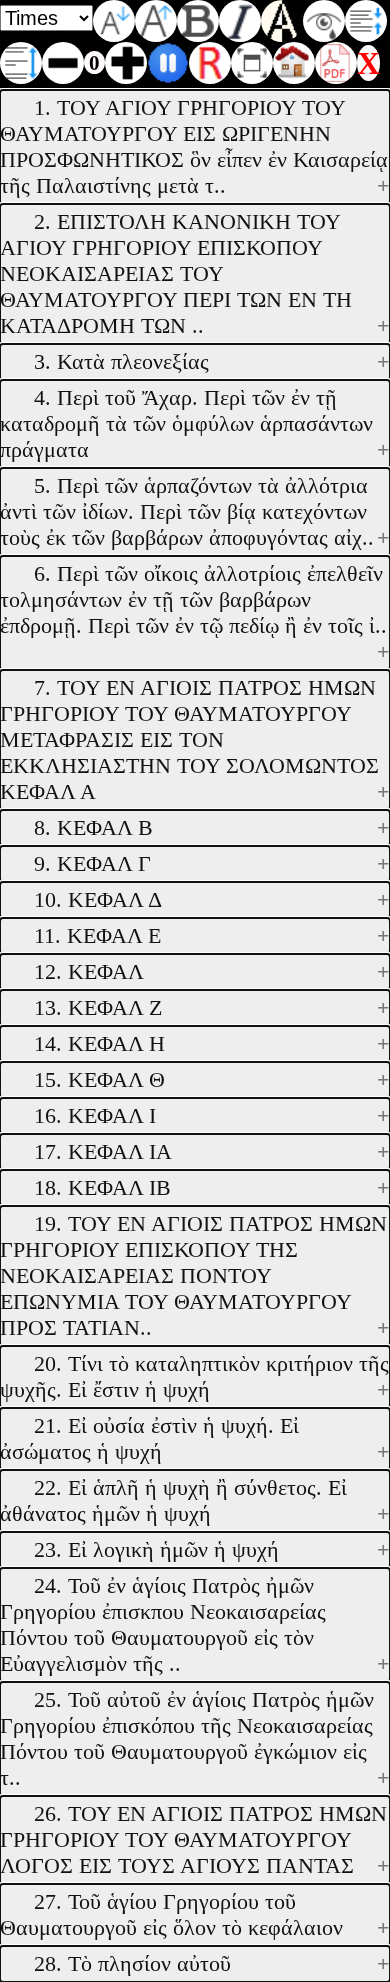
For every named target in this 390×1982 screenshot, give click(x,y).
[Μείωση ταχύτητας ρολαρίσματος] (63, 63)
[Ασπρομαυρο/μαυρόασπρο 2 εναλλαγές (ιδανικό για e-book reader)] (282, 21)
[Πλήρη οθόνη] (252, 63)
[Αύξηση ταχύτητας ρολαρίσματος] (126, 63)
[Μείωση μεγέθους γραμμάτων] (114, 21)
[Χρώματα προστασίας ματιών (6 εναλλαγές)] (324, 21)
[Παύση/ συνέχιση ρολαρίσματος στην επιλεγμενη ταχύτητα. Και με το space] (168, 63)
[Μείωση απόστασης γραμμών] (366, 21)
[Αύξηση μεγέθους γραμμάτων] (156, 21)
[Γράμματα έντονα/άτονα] (198, 21)
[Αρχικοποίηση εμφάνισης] (210, 63)
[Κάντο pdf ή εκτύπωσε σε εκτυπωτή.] (336, 63)
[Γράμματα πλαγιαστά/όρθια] (240, 21)
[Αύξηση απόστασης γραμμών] (21, 63)
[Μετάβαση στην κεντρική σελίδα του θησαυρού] (294, 63)
